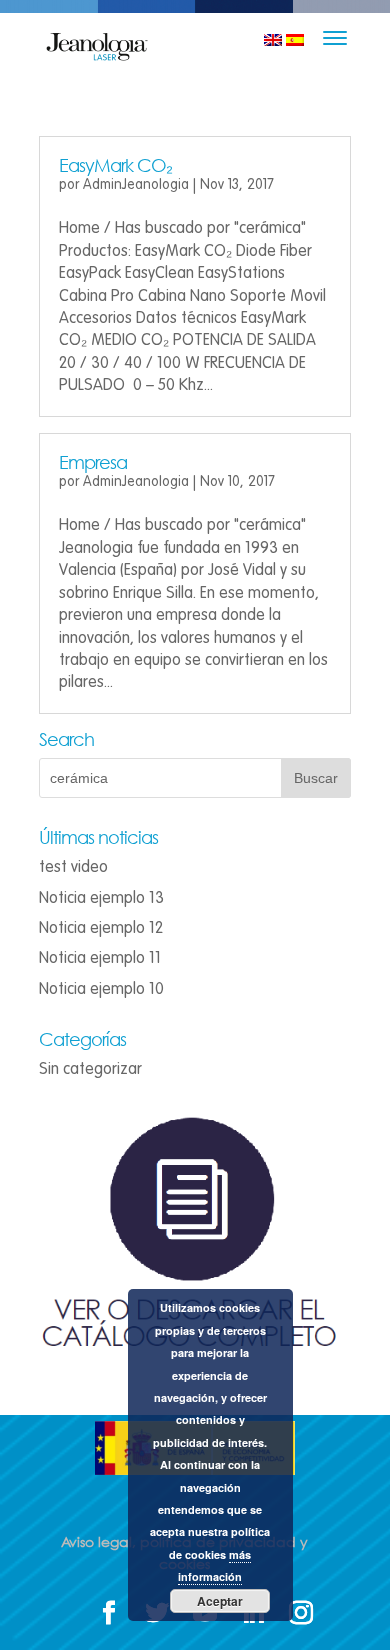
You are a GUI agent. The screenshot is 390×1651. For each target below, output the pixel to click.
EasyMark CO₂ (115, 165)
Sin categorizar (90, 1069)
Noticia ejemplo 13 (101, 898)
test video (73, 867)
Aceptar (220, 1601)
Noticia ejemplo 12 (101, 928)
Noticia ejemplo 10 (101, 989)
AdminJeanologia (136, 184)
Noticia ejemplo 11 (100, 958)
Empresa (93, 462)
